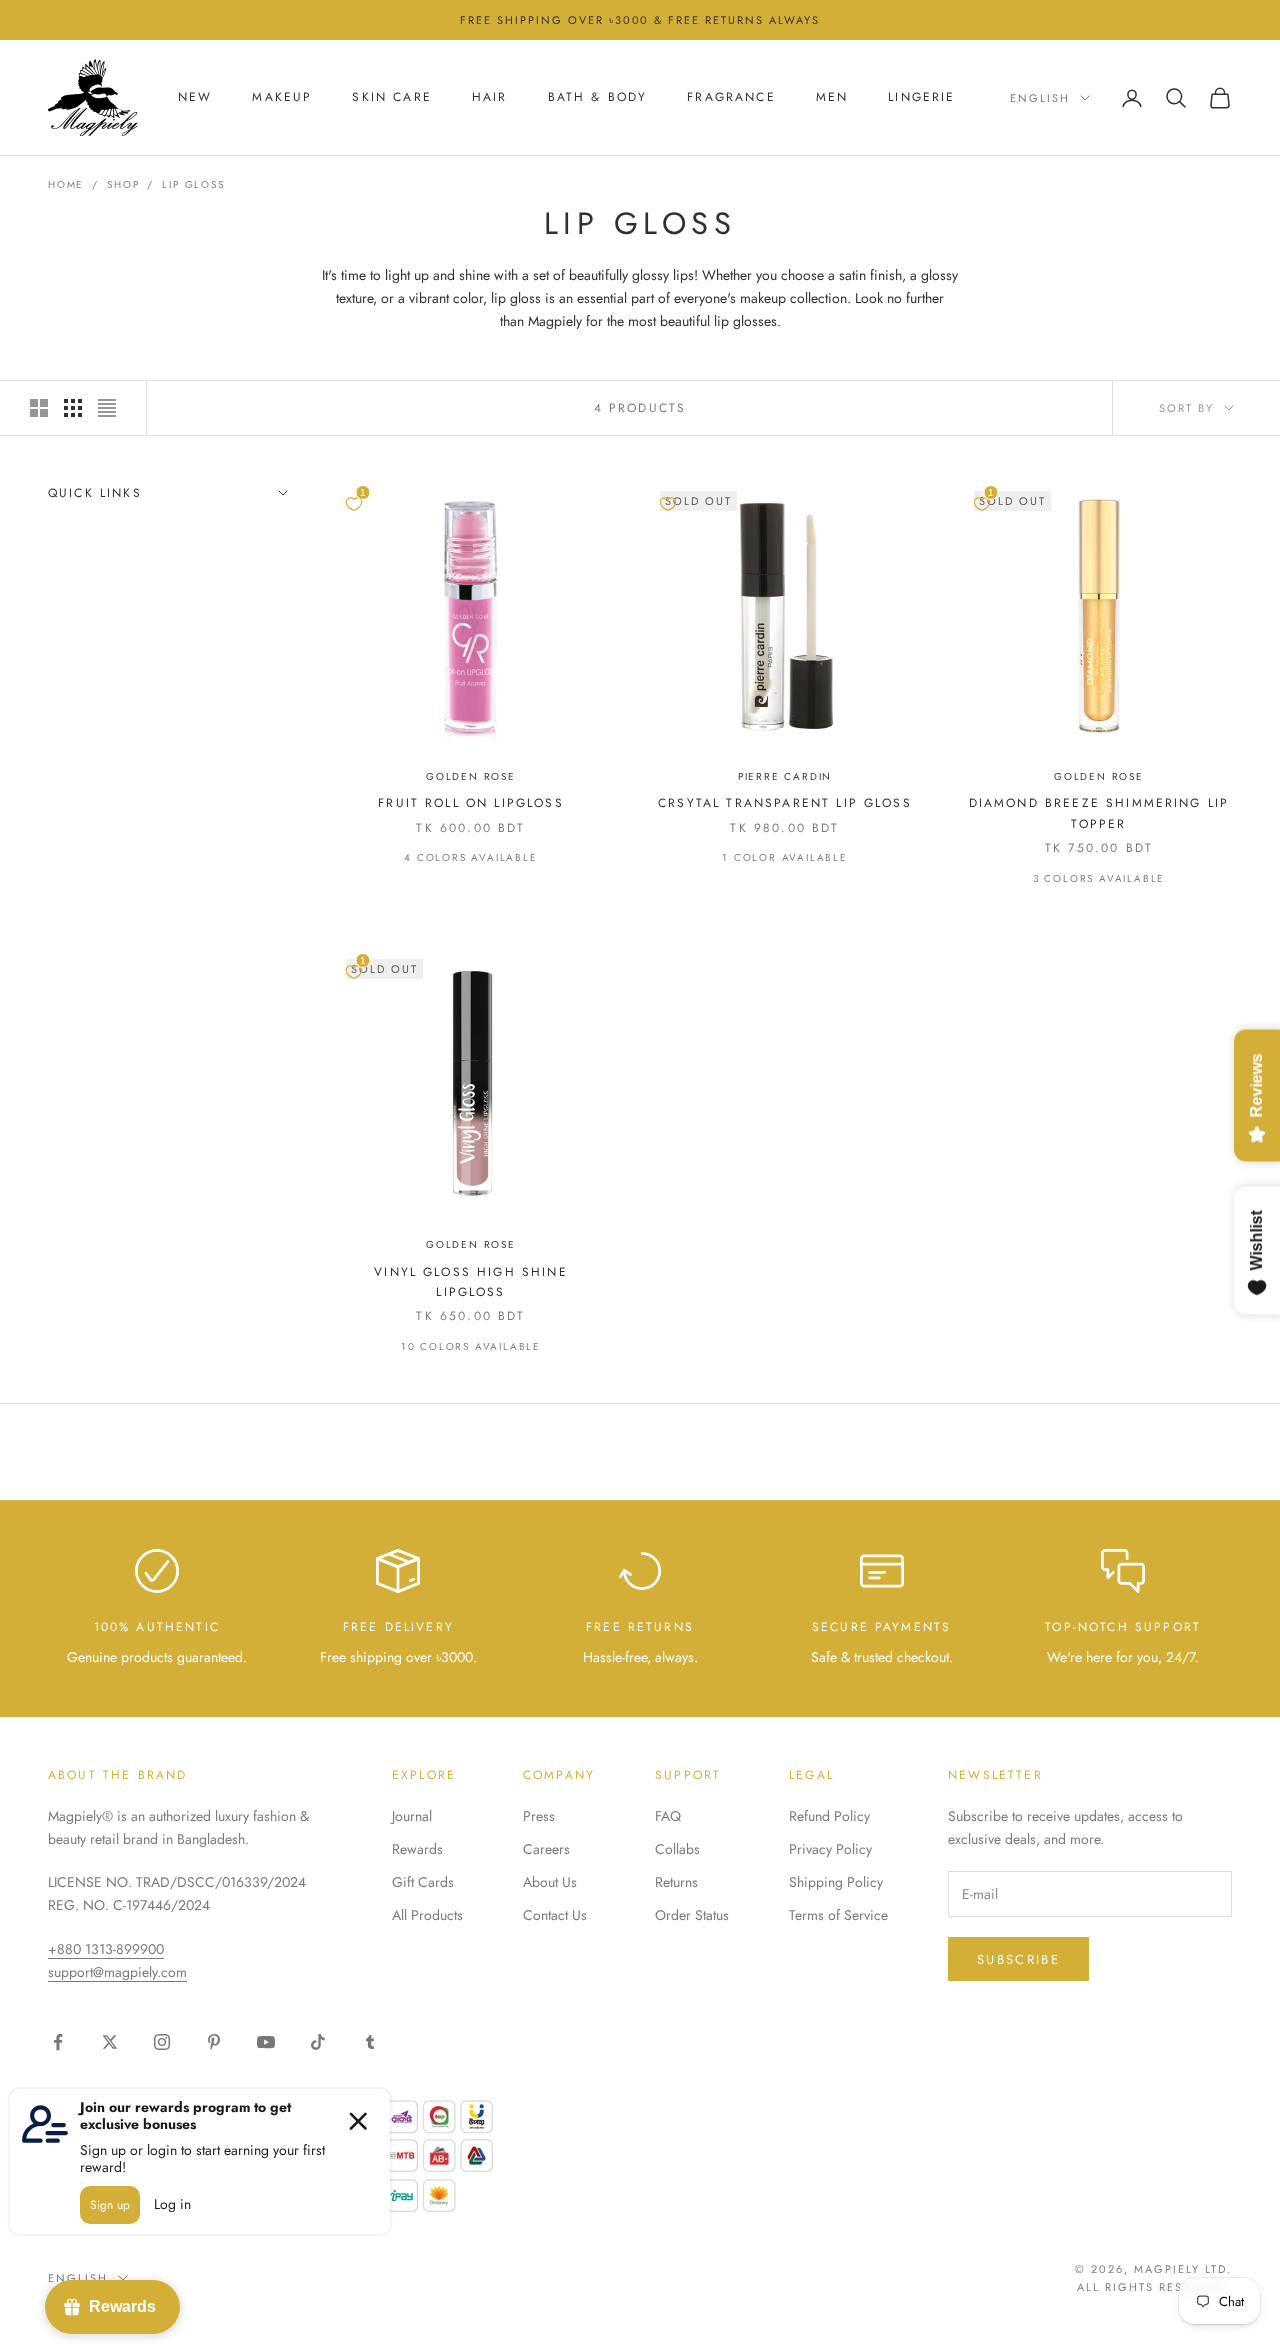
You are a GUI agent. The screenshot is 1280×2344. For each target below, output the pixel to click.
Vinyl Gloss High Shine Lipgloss (471, 1282)
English (1040, 98)
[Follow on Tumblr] (370, 2042)
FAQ (668, 1816)
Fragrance (731, 98)
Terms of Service (838, 1915)
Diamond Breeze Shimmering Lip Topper (1099, 813)
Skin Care (391, 98)
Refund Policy (829, 1816)
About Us (550, 1882)
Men (832, 98)
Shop (123, 184)
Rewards (417, 1849)
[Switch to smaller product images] (73, 408)
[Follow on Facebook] (58, 2042)
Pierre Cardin (785, 776)
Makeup (282, 98)
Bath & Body (598, 98)
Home (66, 184)
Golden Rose (471, 776)
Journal (412, 1816)
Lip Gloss (193, 184)
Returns (676, 1882)
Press (539, 1816)
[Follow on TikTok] (318, 2042)
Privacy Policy (830, 1849)
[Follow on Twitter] (110, 2042)
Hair (490, 98)
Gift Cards (423, 1882)
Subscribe (1018, 1959)
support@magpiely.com (117, 1972)
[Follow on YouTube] (266, 2042)
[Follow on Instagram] (162, 2042)
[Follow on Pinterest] (214, 2042)
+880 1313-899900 (106, 1949)
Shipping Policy (836, 1882)
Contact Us (555, 1915)
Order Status (692, 1915)
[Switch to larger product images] (39, 408)
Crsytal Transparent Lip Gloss (785, 803)
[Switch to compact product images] (107, 408)
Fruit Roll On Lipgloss (471, 803)
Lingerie (921, 98)
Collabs (677, 1849)
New (195, 98)
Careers (546, 1849)
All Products (427, 1915)
